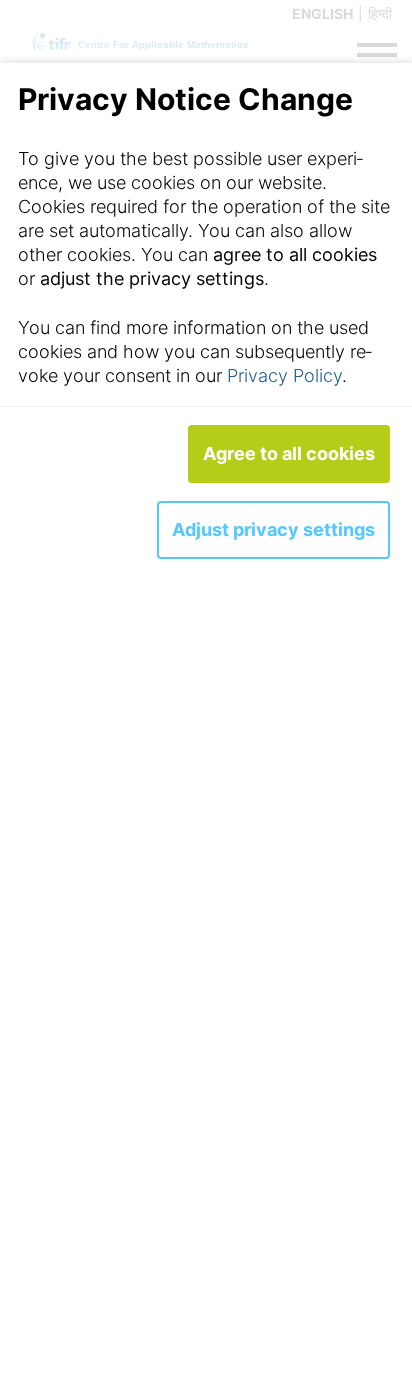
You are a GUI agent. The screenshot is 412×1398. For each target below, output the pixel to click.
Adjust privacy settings (273, 529)
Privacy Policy (284, 375)
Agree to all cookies (289, 453)
